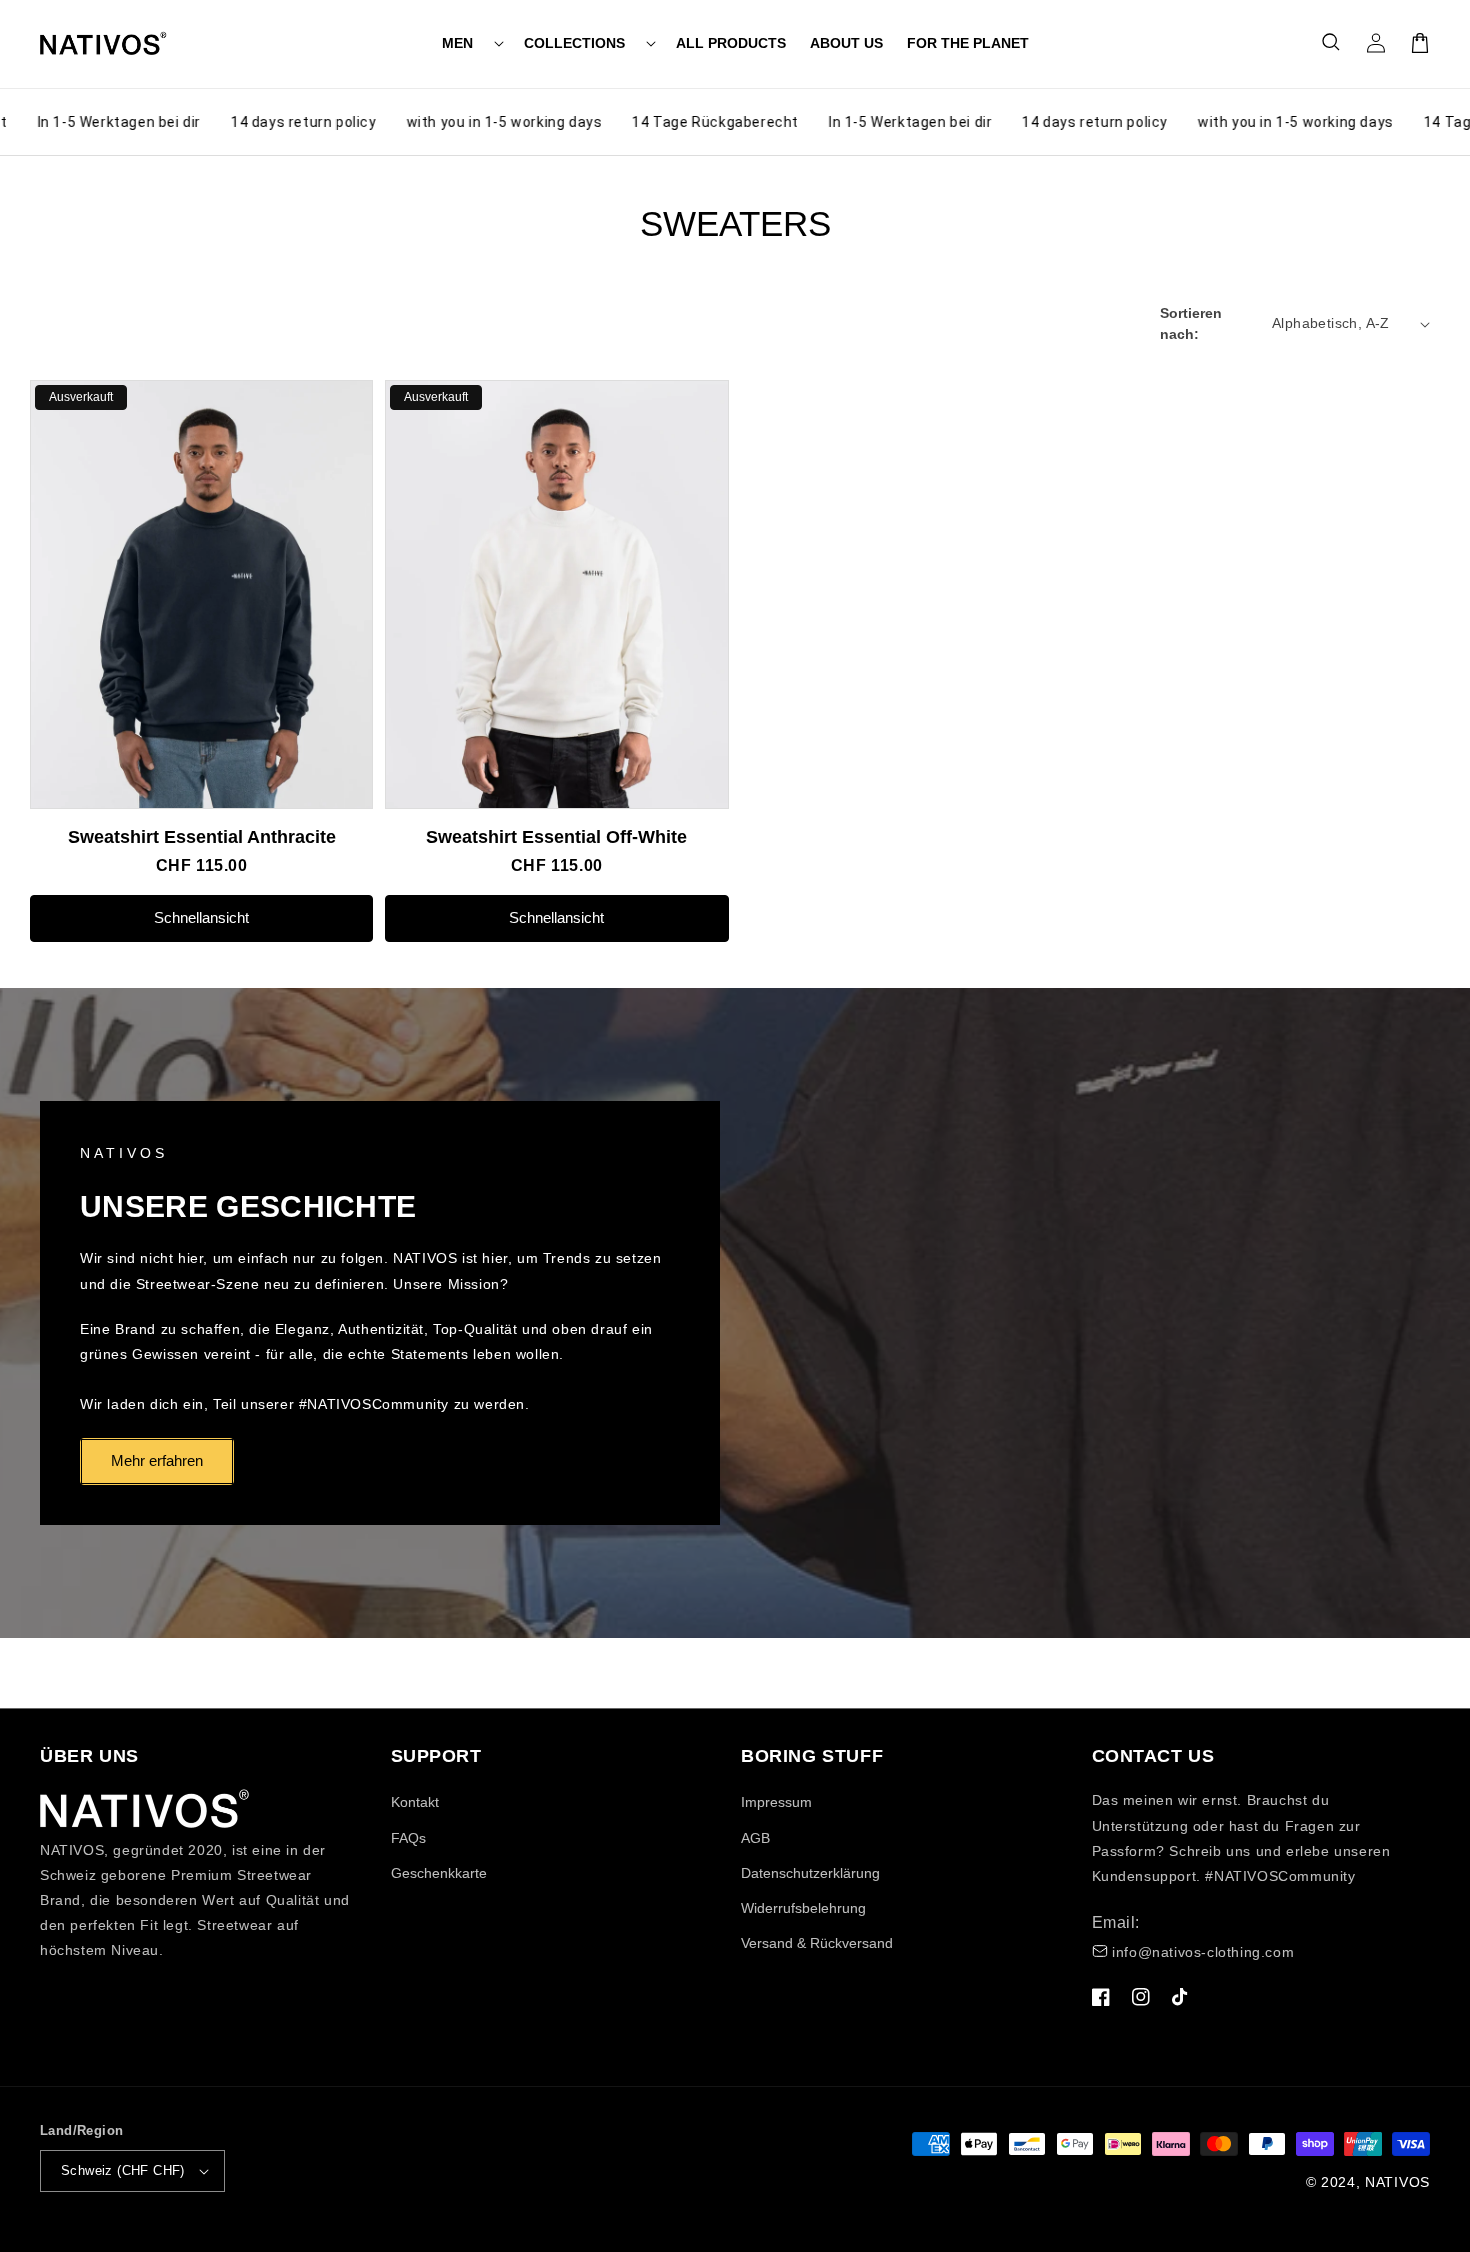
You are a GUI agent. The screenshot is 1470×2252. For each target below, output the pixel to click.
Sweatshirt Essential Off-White (556, 837)
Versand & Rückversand (817, 1943)
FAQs (408, 1838)
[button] (471, 43)
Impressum (776, 1802)
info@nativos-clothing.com (1203, 1952)
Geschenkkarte (439, 1873)
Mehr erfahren (157, 1460)
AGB (755, 1838)
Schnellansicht (201, 917)
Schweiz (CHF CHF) (123, 2170)
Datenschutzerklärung (810, 1873)
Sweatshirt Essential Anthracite (202, 837)
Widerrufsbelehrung (803, 1908)
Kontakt (415, 1802)
